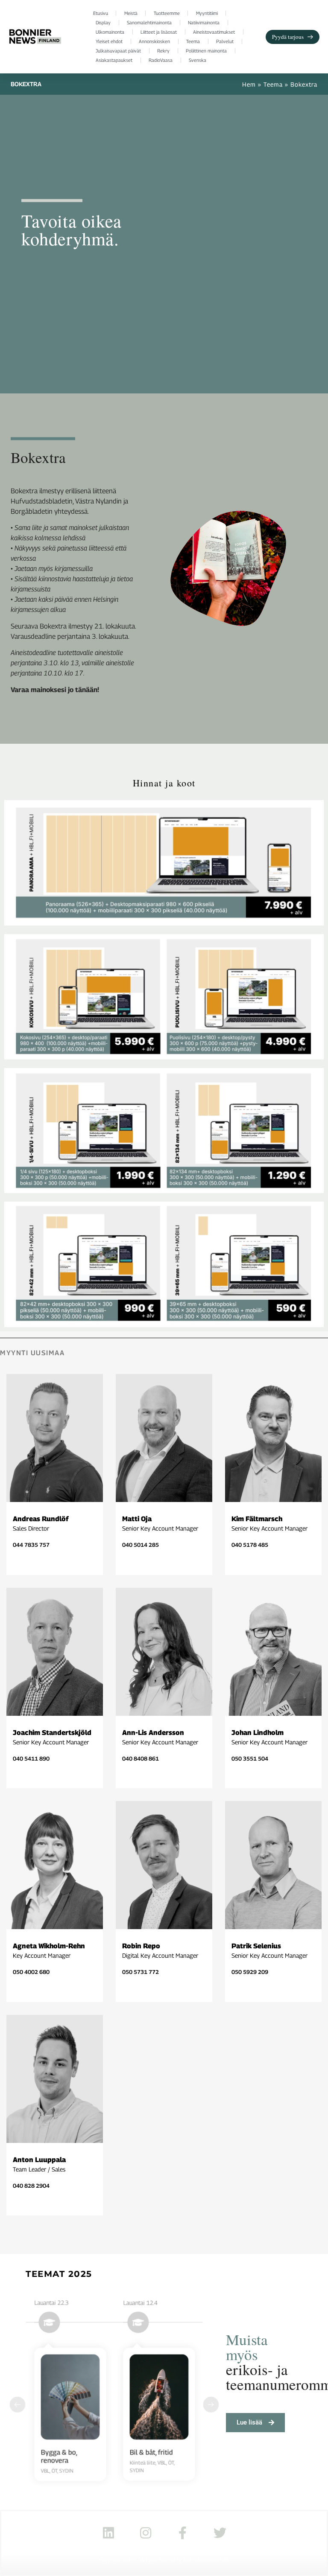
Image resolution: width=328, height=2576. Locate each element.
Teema (193, 41)
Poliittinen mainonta (206, 51)
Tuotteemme (167, 13)
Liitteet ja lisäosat (159, 32)
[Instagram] (146, 2533)
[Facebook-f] (183, 2533)
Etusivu (101, 13)
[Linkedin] (108, 2533)
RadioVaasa (161, 60)
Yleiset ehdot (109, 41)
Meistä (131, 13)
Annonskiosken (154, 41)
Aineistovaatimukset (214, 32)
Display (103, 22)
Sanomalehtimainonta (149, 22)
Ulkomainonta (110, 32)
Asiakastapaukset (114, 60)
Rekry (163, 51)
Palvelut (225, 41)
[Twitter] (220, 2533)
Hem (249, 84)
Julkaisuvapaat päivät (118, 51)
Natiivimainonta (204, 22)
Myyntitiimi (207, 13)
